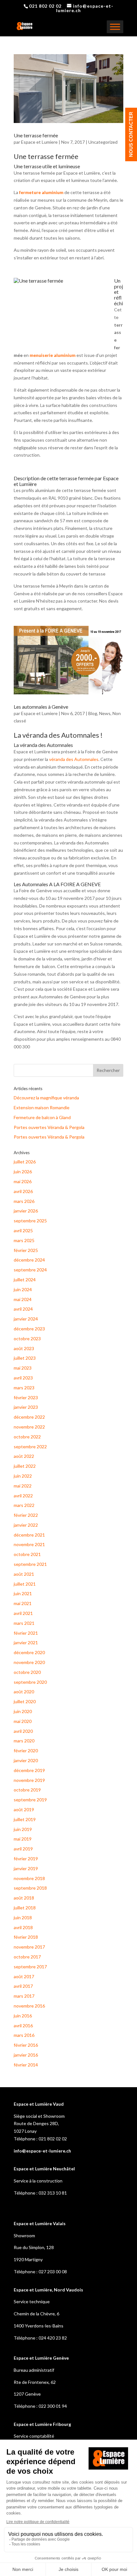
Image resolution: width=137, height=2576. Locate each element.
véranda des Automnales (74, 759)
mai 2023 (23, 1368)
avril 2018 (23, 1927)
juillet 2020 (25, 1701)
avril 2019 (23, 1849)
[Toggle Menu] (115, 27)
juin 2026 (23, 1172)
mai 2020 (23, 1721)
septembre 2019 (30, 1800)
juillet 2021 (25, 1584)
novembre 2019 (29, 1780)
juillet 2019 (25, 1819)
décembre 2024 (29, 1260)
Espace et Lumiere (39, 142)
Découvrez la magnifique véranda (46, 1098)
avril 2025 (23, 1230)
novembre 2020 (29, 1662)
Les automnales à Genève (41, 707)
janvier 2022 (26, 1525)
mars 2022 (24, 1505)
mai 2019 (23, 1839)
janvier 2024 (26, 1319)
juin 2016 (23, 2016)
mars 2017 (24, 1996)
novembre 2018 (29, 1878)
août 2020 (24, 1692)
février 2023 (26, 1397)
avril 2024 (23, 1309)
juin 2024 (23, 1289)
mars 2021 (24, 1623)
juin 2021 (23, 1593)
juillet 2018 (25, 1908)
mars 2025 (24, 1240)
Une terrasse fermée (36, 135)
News (105, 713)
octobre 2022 (27, 1437)
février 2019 (26, 1859)
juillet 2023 (25, 1358)
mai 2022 (23, 1486)
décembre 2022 (29, 1417)
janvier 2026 (26, 1211)
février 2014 (26, 2065)
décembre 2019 (29, 1770)
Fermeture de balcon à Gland (42, 1117)
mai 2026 (23, 1181)
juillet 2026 (25, 1162)
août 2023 (24, 1348)
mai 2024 (23, 1299)
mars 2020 (24, 1741)
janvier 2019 (26, 1868)
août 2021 (24, 1574)
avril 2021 (23, 1613)
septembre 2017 (30, 1967)
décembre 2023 (29, 1329)
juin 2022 (23, 1476)
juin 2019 (23, 1829)
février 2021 (26, 1633)
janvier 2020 (26, 1760)
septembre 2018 (30, 1888)
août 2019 (24, 1809)
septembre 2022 (30, 1447)
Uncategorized (103, 142)
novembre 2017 (29, 1947)
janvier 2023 (26, 1407)
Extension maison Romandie (42, 1107)
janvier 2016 (26, 2055)
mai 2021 (23, 1603)
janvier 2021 (26, 1643)
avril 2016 (23, 2026)
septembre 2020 (30, 1682)
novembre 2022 (29, 1427)
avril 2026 (23, 1191)
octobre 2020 (27, 1672)
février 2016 (26, 2045)
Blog (93, 713)
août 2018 (24, 1898)
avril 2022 (23, 1496)
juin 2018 (23, 1918)
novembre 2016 (29, 2006)
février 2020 (26, 1751)
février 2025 (26, 1250)
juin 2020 (23, 1711)
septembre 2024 (30, 1270)
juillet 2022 (25, 1466)
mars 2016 (24, 2035)
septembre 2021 (30, 1564)
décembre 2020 (29, 1652)
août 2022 (24, 1456)
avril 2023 (23, 1378)
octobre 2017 (27, 1957)
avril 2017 (23, 1986)
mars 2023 (24, 1388)
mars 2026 (24, 1201)
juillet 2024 (25, 1280)
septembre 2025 (30, 1221)
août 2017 (24, 1976)
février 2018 (26, 1937)
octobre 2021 (27, 1554)
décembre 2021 (29, 1535)
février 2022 (26, 1515)
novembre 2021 (29, 1544)
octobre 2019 (27, 1790)
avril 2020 (23, 1731)
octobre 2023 (27, 1339)
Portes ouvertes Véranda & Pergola (49, 1127)
